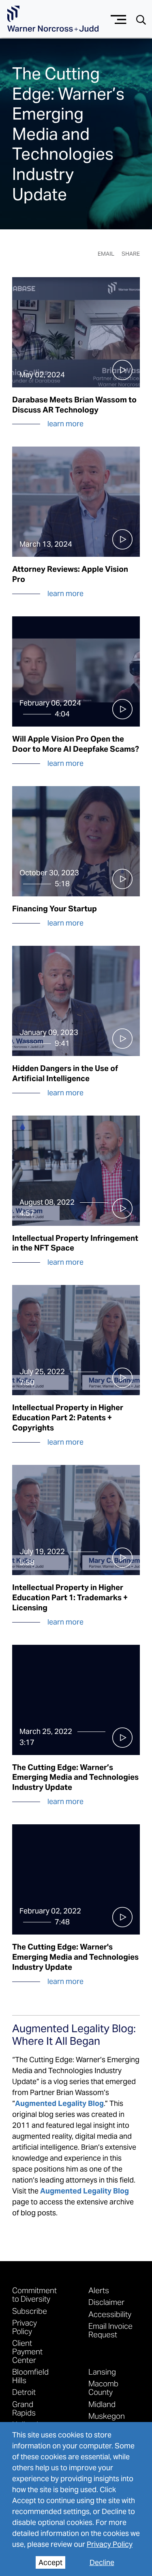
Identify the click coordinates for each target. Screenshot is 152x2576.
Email (106, 254)
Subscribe (30, 2311)
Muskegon (107, 2416)
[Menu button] (119, 18)
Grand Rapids (24, 2408)
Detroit (24, 2392)
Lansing (102, 2372)
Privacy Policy (110, 2544)
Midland (102, 2404)
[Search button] (141, 19)
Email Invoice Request (110, 2330)
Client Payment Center (27, 2351)
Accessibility (110, 2314)
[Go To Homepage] (53, 19)
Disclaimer (106, 2302)
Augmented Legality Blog (85, 2191)
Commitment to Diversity (34, 2294)
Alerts (99, 2290)
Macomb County (103, 2388)
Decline (102, 2562)
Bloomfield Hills (30, 2376)
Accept (50, 2562)
